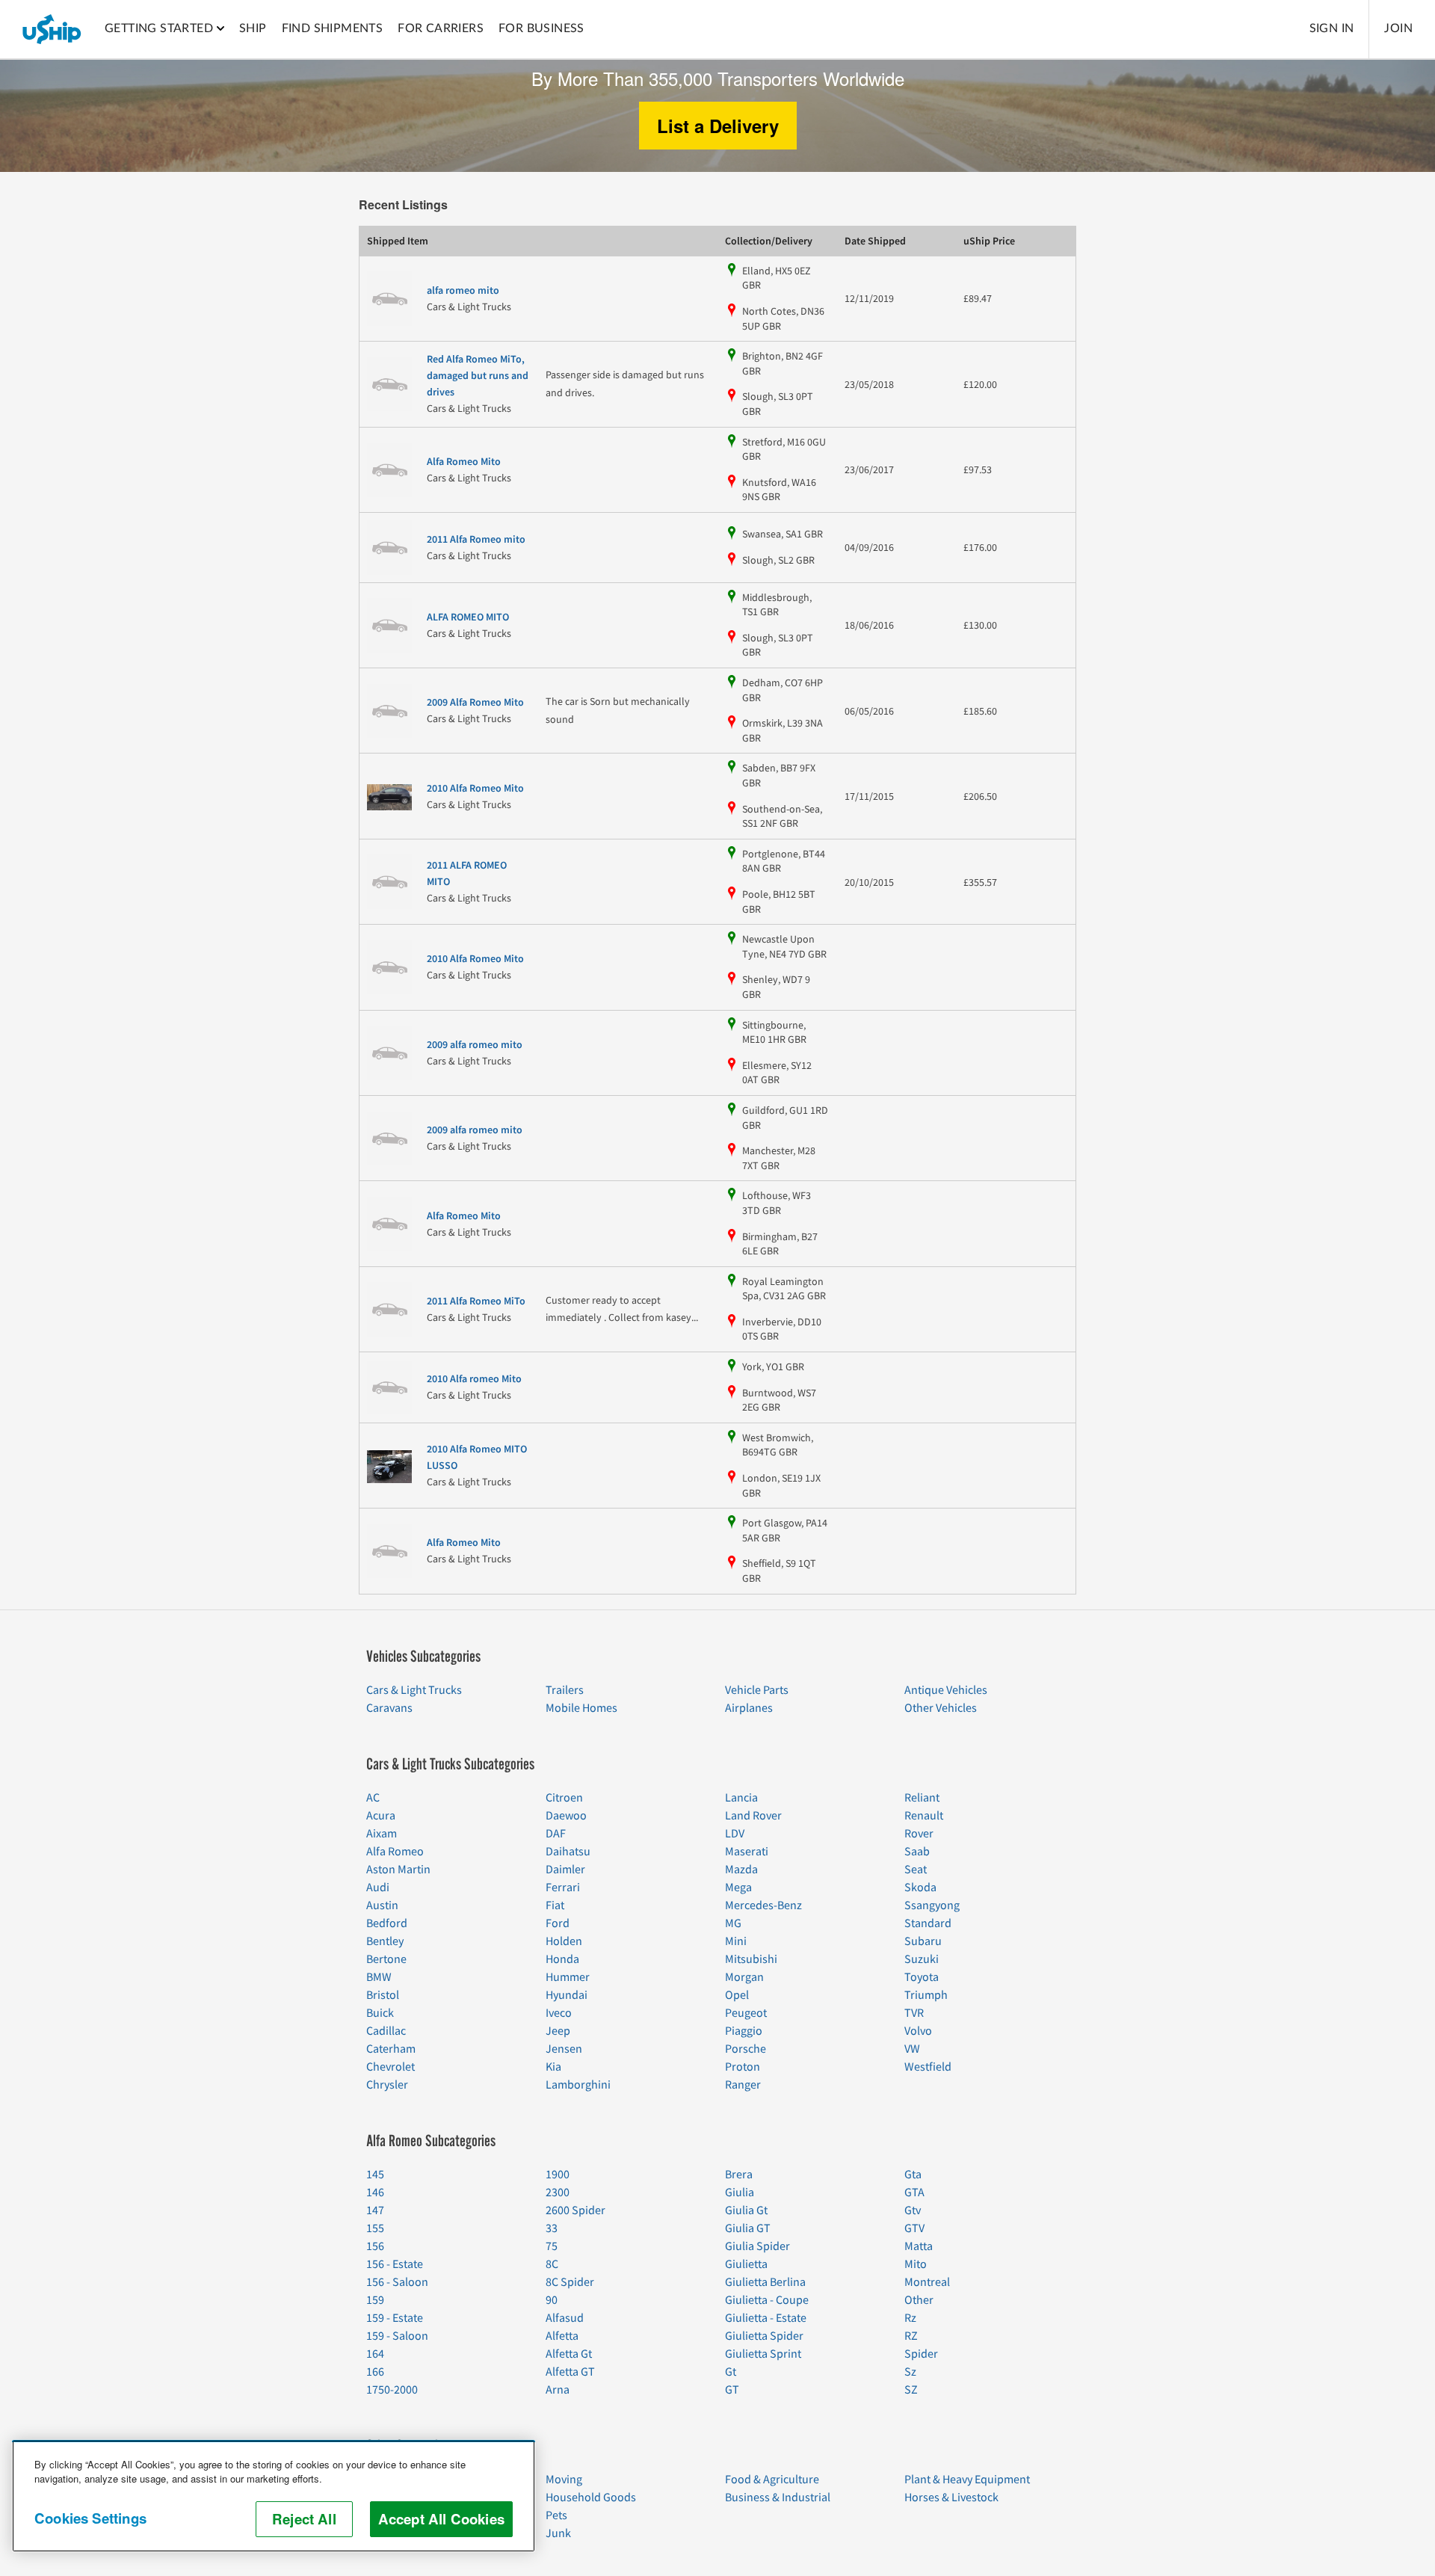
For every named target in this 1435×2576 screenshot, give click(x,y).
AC (373, 1798)
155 (375, 2228)
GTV (914, 2228)
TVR (914, 2013)
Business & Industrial (778, 2498)
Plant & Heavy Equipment (967, 2480)
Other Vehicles (941, 1708)
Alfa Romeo (395, 1852)
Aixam (382, 1834)
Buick (380, 2013)
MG (733, 1923)
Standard (928, 1923)
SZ (911, 2390)
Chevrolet (391, 2067)
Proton (743, 2067)
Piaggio (744, 2031)
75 (552, 2246)
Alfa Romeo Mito (464, 462)
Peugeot (746, 2013)
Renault (924, 1816)
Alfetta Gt (569, 2354)
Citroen (564, 1798)
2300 (558, 2193)
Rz (910, 2318)
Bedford (387, 1923)
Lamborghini (578, 2085)
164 (375, 2354)
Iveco (559, 2013)
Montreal (927, 2282)
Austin (382, 1905)
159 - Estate (395, 2318)
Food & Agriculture (772, 2480)
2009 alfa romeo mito (475, 1045)
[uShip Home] (52, 29)
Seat (916, 1870)
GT (732, 2390)
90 (552, 2300)
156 (375, 2246)
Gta (913, 2175)
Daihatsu (568, 1852)
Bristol (383, 1995)
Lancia (741, 1798)
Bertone (386, 1959)
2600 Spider (575, 2210)
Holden (564, 1941)
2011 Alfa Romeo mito (476, 540)
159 (375, 2300)
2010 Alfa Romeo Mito (475, 789)
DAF (556, 1834)
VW (912, 2049)
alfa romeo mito (463, 291)
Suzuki (922, 1959)
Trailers (565, 1690)
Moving (564, 2480)
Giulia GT (748, 2228)
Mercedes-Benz (763, 1905)
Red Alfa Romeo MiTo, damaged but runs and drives (478, 376)
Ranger (743, 2085)
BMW (379, 1977)
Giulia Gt (746, 2210)
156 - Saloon (397, 2282)
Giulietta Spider (764, 2336)
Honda (562, 1959)
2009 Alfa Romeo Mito (475, 703)
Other (919, 2300)
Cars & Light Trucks (414, 1690)
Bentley (385, 1941)
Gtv (913, 2210)
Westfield (928, 2067)
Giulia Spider (757, 2246)
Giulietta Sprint (763, 2354)
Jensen (564, 2049)
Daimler (565, 1870)
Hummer (568, 1977)
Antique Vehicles (946, 1690)
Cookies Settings (90, 2518)
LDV (735, 1834)
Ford (558, 1923)
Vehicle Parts (757, 1690)
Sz (910, 2372)
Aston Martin (398, 1870)
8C (552, 2264)
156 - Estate (395, 2264)
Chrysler (387, 2085)
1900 (558, 2175)
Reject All (304, 2519)
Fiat (555, 1905)
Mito (916, 2264)
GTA (914, 2193)
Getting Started (159, 28)
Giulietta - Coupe (767, 2300)
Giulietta (746, 2264)
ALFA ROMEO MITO (468, 617)
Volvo (918, 2031)
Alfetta (562, 2336)
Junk (558, 2533)
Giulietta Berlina (765, 2282)
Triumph (926, 1995)
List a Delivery (718, 126)
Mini (736, 1941)
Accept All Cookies (441, 2519)
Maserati (747, 1852)
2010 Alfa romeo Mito (474, 1379)
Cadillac (386, 2031)
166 (375, 2372)
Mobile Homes (581, 1708)
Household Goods (591, 2498)
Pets (556, 2515)
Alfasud (565, 2318)
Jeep (558, 2031)
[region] (274, 2496)
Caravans (389, 1708)
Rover (919, 1834)
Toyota (922, 1977)
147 (375, 2210)
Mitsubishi (751, 1959)
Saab (917, 1852)
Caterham (391, 2049)
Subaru (923, 1941)
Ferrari (563, 1888)
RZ (911, 2336)
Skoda (920, 1888)
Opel (737, 1995)
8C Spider (570, 2282)
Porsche (746, 2049)
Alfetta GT (570, 2372)
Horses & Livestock (951, 2498)
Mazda (741, 1870)
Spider (921, 2354)
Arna (558, 2390)
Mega (738, 1888)
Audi (378, 1888)
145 (375, 2175)
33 (552, 2228)
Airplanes (749, 1708)
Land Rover (753, 1816)
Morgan (744, 1977)
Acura (381, 1816)
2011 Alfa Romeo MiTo (476, 1301)
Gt (731, 2372)
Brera (739, 2175)
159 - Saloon (397, 2336)
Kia (553, 2067)
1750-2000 (392, 2390)
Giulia (740, 2193)
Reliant (922, 1798)
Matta (919, 2246)
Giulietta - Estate (766, 2318)
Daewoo (566, 1816)
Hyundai (567, 1995)
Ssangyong (932, 1905)
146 (375, 2193)
